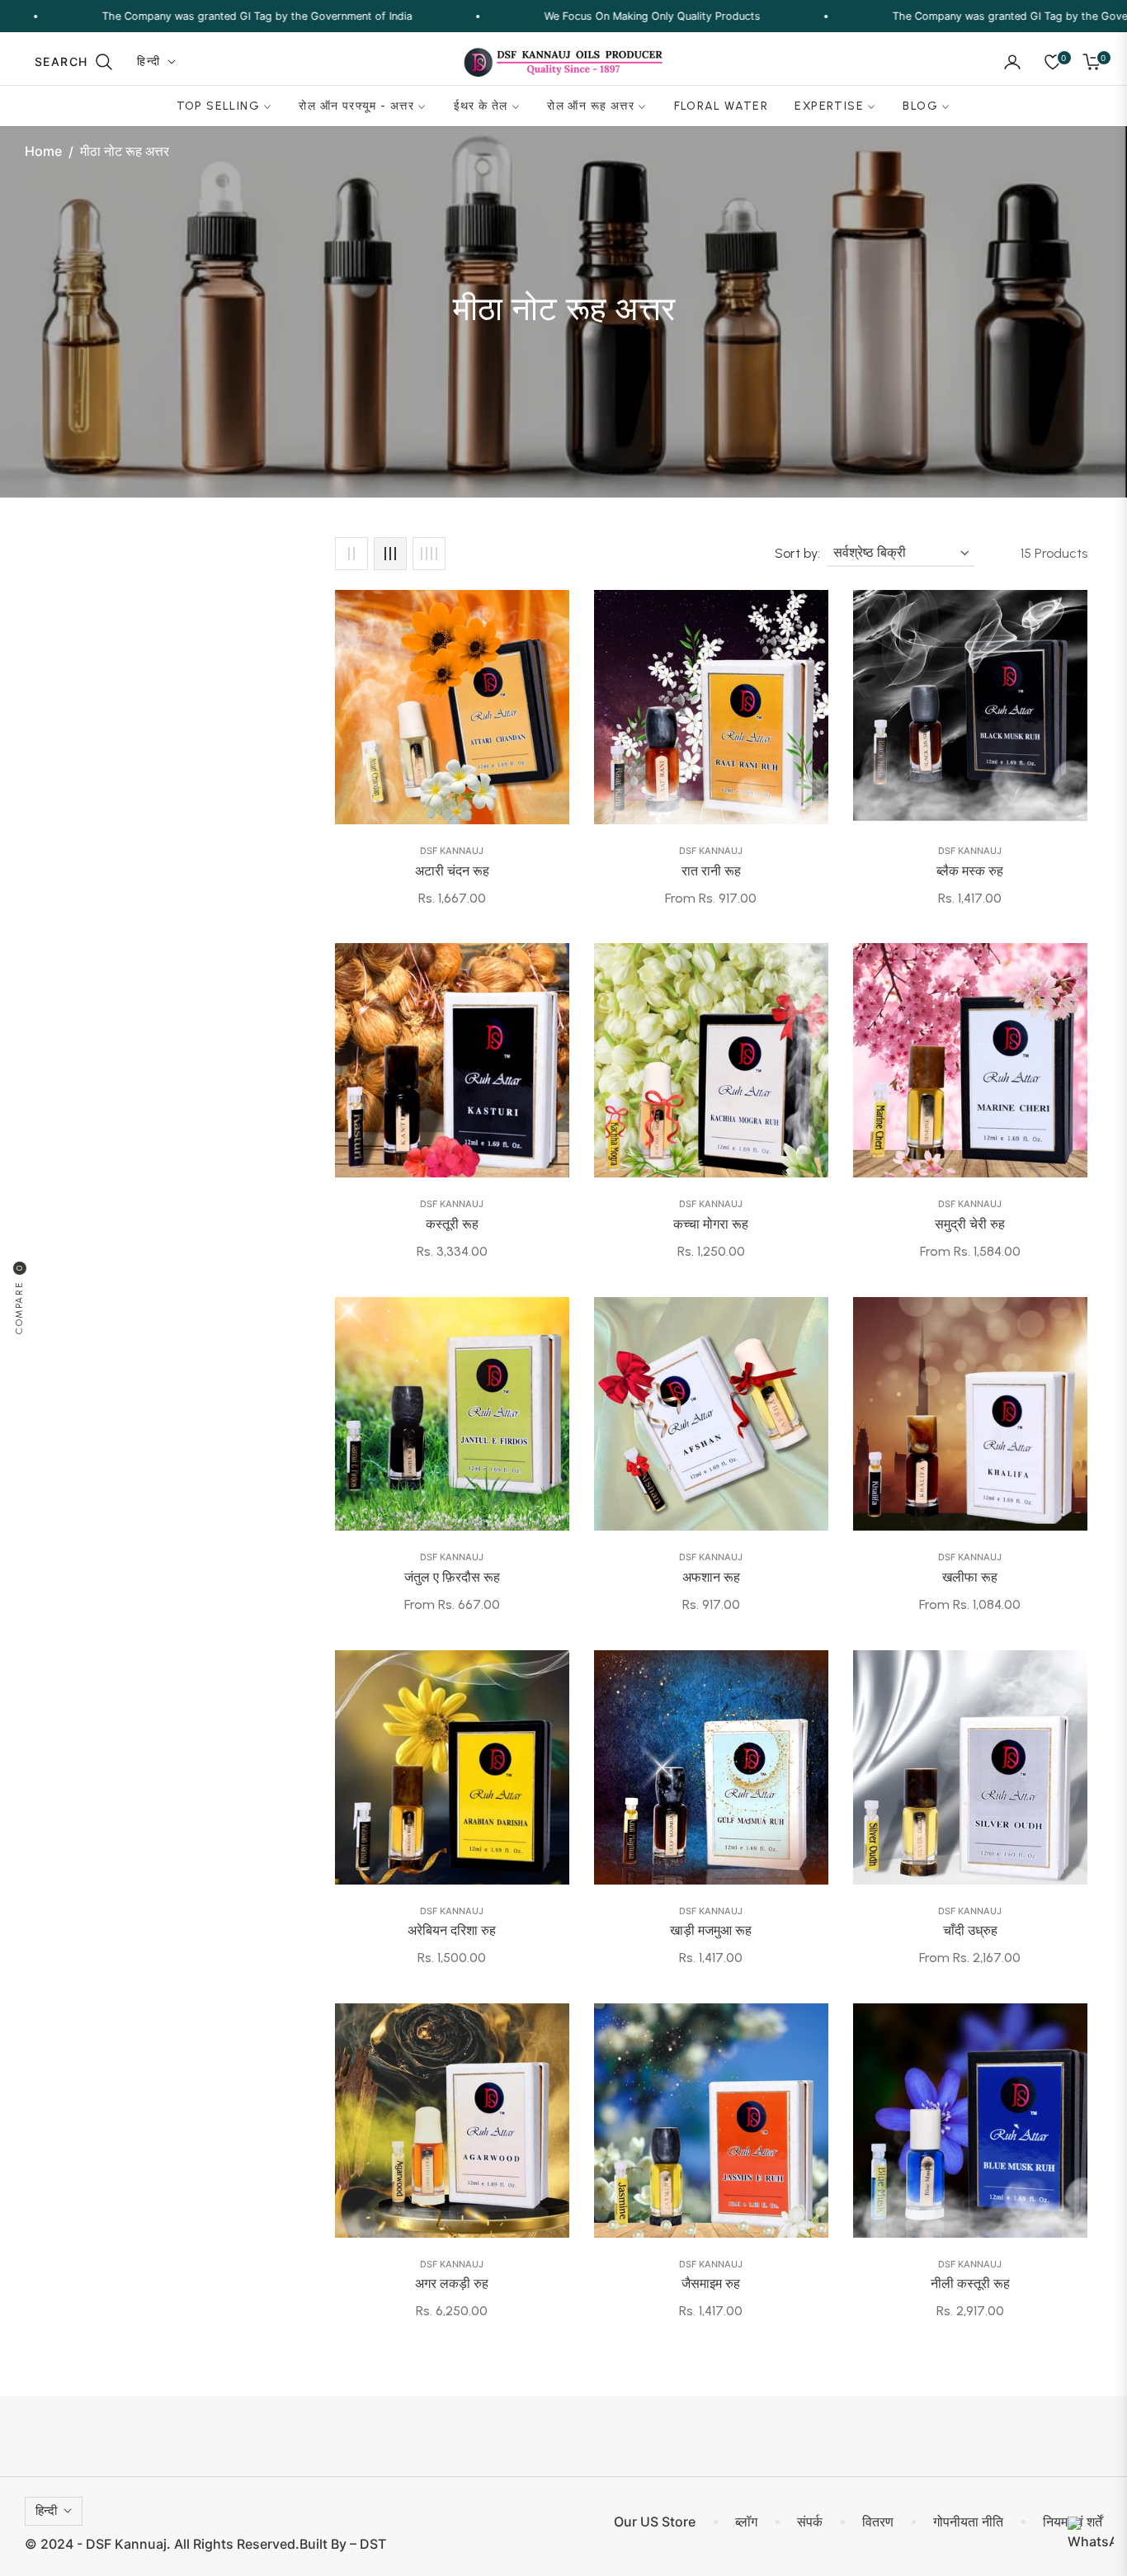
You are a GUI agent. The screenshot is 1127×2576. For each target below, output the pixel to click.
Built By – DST (343, 2544)
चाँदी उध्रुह (970, 1930)
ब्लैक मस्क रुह (970, 871)
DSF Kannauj (452, 851)
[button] (74, 62)
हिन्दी (149, 61)
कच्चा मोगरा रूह (711, 1224)
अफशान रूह (711, 1577)
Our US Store (655, 2522)
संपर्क (810, 2522)
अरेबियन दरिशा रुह (452, 1930)
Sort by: (797, 553)
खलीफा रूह (970, 1577)
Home (43, 151)
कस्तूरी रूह (452, 1224)
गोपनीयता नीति (968, 2522)
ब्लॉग (746, 2522)
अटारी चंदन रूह (452, 871)
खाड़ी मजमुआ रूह (711, 1930)
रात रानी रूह (711, 871)
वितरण (878, 2522)
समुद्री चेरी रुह (970, 1224)
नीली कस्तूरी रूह (970, 2283)
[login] (1012, 62)
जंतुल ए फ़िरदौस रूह (452, 1577)
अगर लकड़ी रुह (452, 2283)
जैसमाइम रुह (711, 2283)
